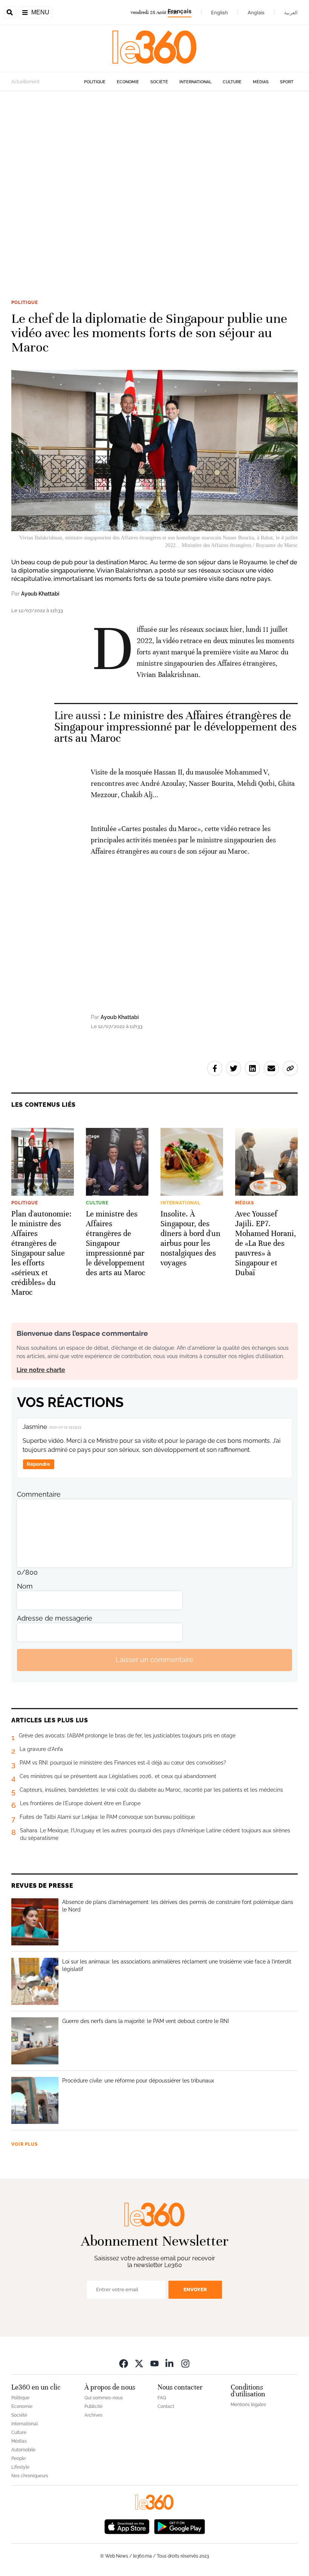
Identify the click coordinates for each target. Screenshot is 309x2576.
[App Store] (127, 2526)
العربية (291, 12)
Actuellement (25, 82)
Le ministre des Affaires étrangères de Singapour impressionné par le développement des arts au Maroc (175, 727)
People (18, 2458)
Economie (128, 82)
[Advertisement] (154, 184)
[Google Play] (179, 2526)
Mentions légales (248, 2405)
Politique (95, 82)
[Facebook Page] (124, 2363)
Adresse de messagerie (55, 1618)
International (195, 82)
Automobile (23, 2450)
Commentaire (39, 1494)
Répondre (38, 1464)
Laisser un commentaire (154, 1660)
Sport (287, 82)
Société (159, 82)
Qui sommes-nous (104, 2398)
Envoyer (195, 2290)
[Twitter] (139, 2363)
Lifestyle (20, 2467)
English (220, 12)
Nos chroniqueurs (30, 2476)
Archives (93, 2415)
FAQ (162, 2398)
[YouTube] (154, 2363)
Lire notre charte (41, 1370)
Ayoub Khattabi (40, 594)
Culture (232, 82)
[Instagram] (185, 2363)
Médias (261, 82)
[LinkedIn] (170, 2363)
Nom (25, 1586)
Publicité (93, 2406)
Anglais (256, 12)
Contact (166, 2406)
